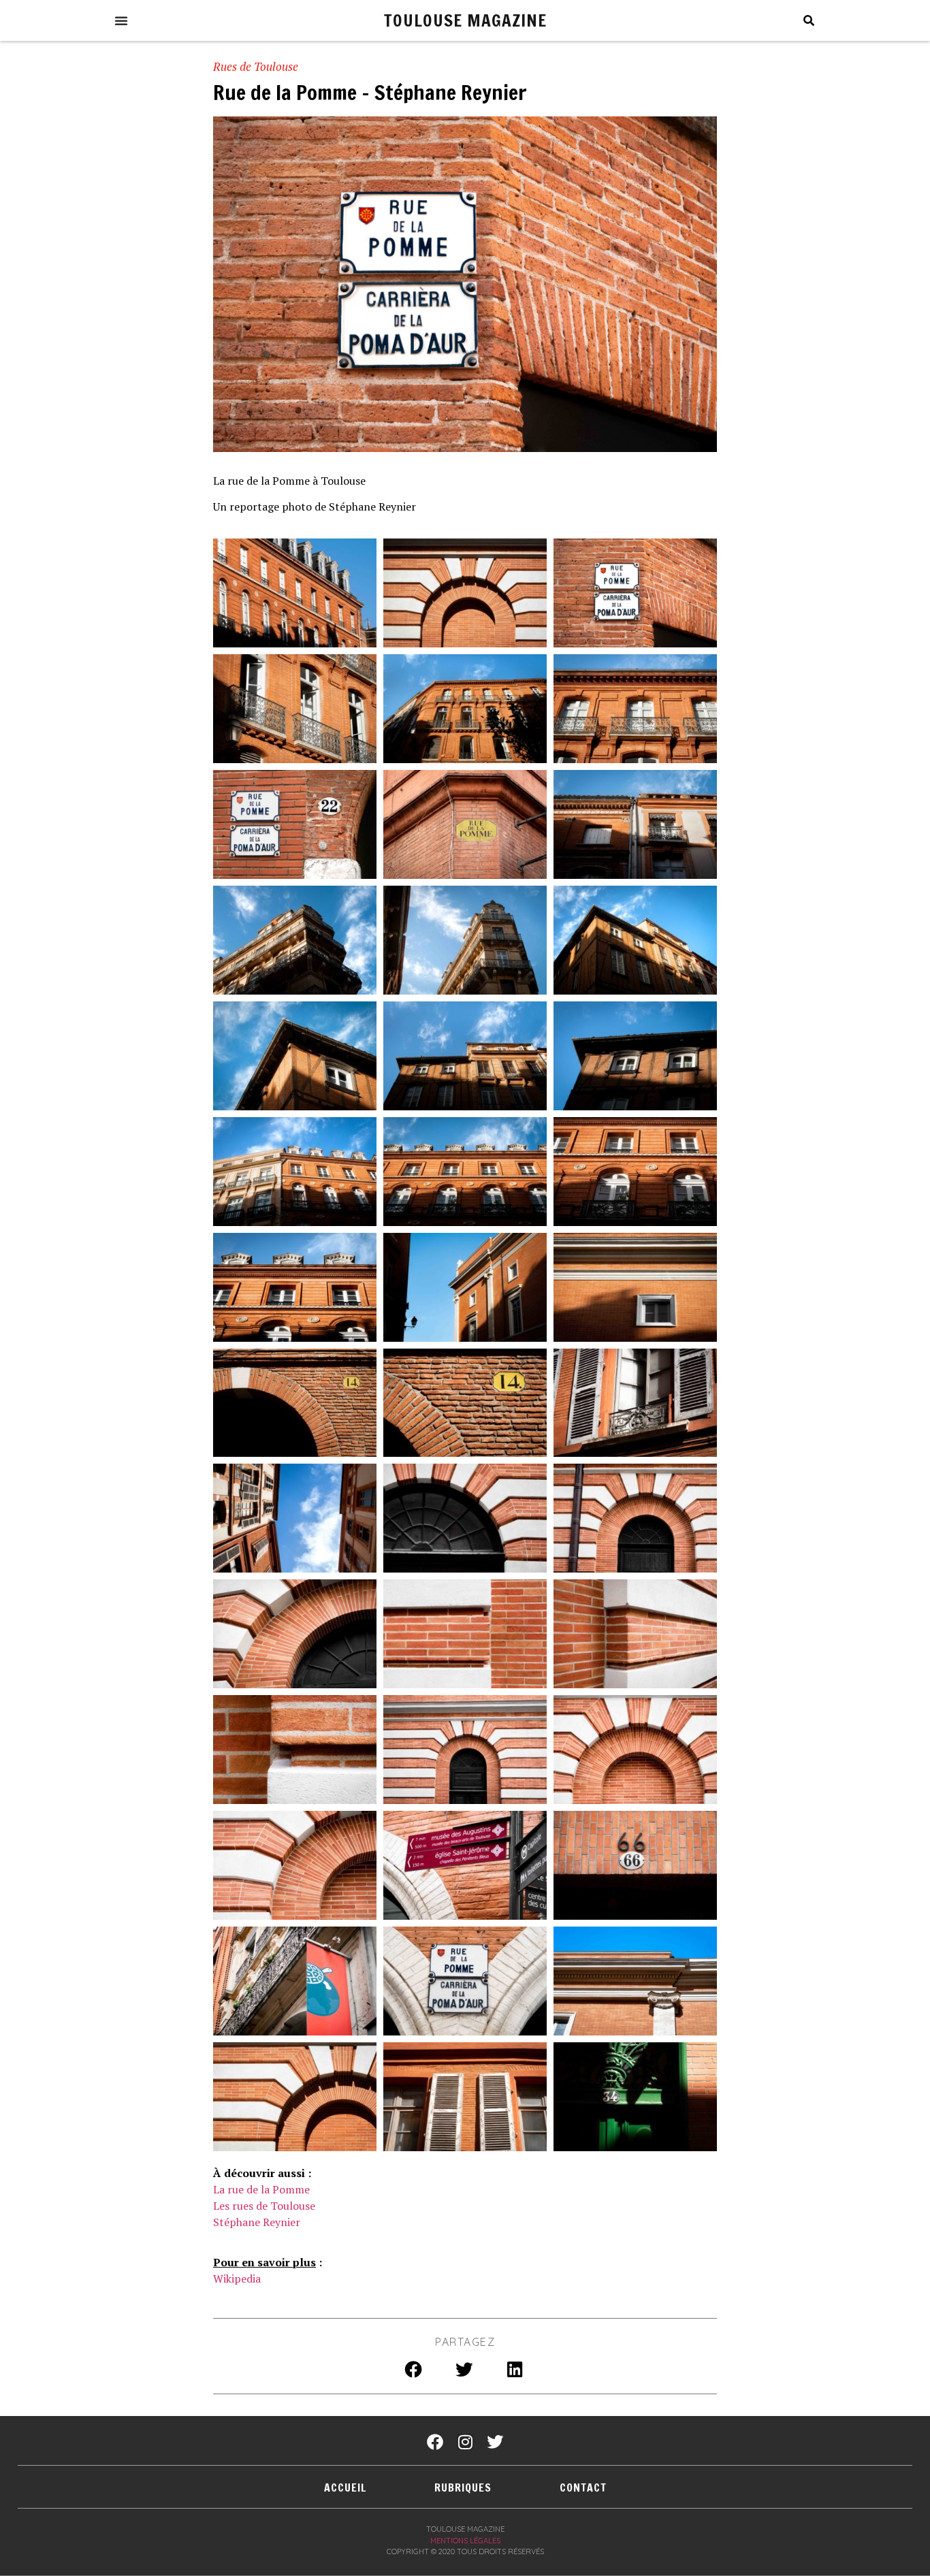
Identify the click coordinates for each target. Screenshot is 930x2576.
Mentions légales (465, 2541)
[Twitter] (495, 2442)
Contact (583, 2488)
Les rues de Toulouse (264, 2206)
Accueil (345, 2488)
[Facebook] (435, 2442)
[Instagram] (465, 2442)
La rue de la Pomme (261, 2189)
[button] (121, 20)
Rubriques (463, 2488)
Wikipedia (237, 2279)
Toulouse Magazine (465, 20)
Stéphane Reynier (257, 2222)
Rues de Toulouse (256, 66)
